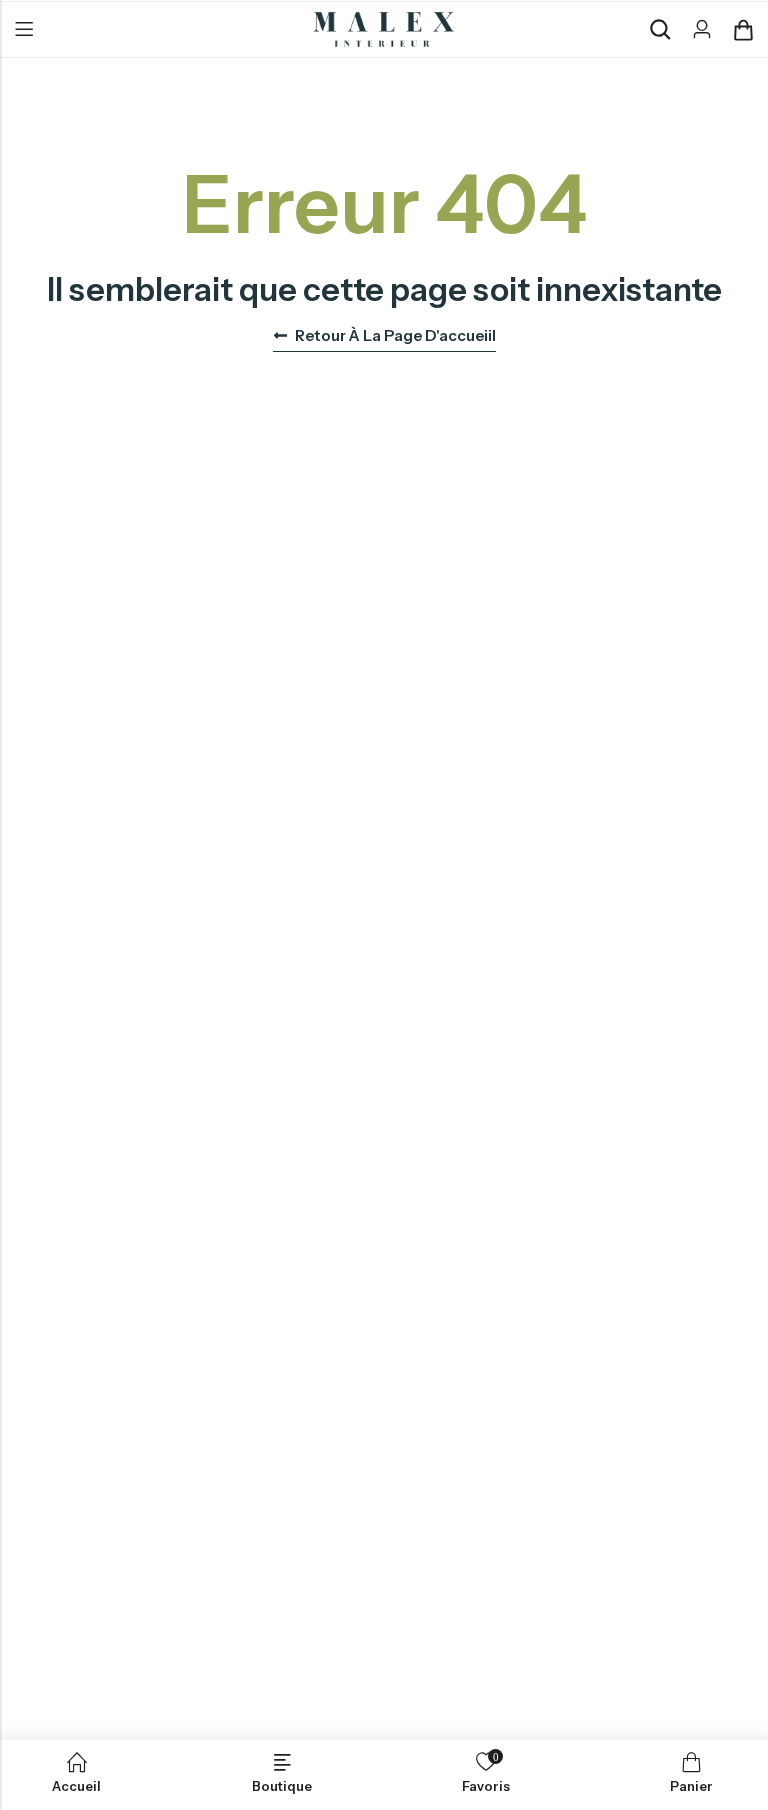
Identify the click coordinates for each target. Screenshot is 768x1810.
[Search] (660, 29)
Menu (24, 30)
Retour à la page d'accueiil (395, 335)
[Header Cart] (743, 30)
